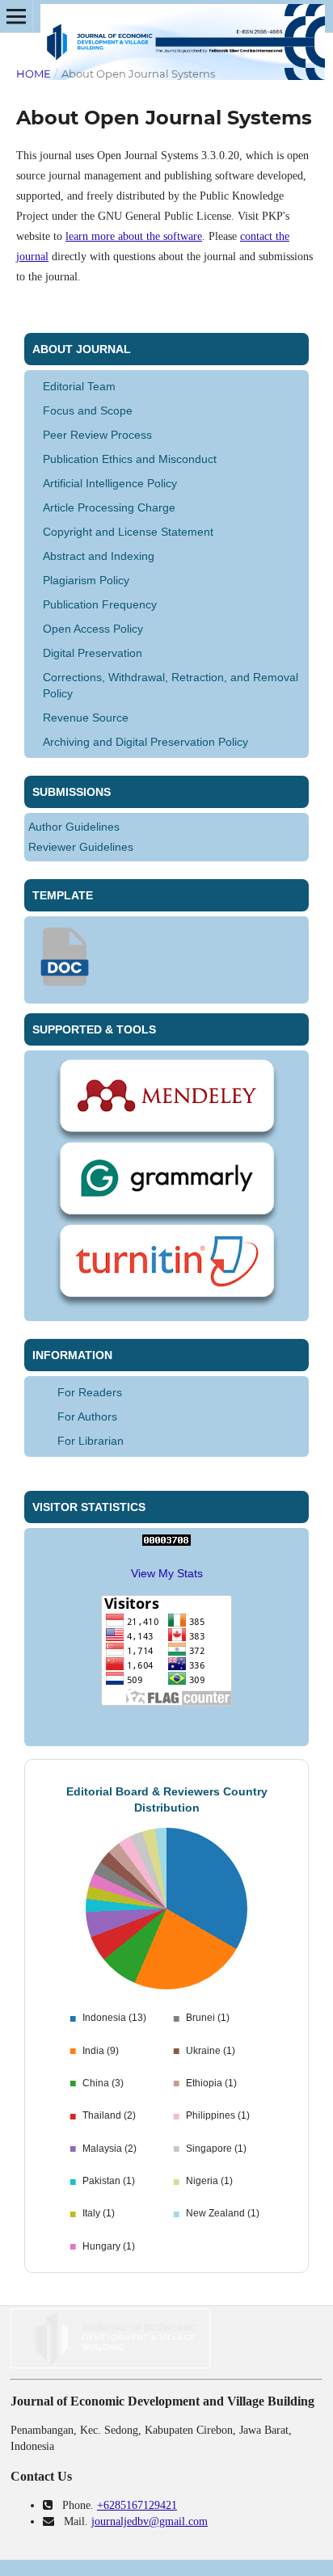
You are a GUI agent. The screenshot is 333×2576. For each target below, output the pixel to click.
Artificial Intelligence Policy (110, 483)
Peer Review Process (97, 435)
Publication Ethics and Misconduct (130, 459)
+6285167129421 (137, 2505)
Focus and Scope (88, 410)
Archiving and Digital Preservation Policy (145, 742)
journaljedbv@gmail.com (150, 2521)
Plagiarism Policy (86, 580)
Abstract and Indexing (99, 556)
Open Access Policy (93, 629)
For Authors (87, 1416)
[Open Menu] (16, 16)
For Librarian (91, 1441)
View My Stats (167, 1573)
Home (34, 74)
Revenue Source (86, 718)
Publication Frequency (100, 604)
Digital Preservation (93, 653)
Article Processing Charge (109, 507)
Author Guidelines (74, 827)
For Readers (90, 1392)
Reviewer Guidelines (81, 847)
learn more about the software (134, 236)
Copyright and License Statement (128, 532)
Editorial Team (79, 386)
